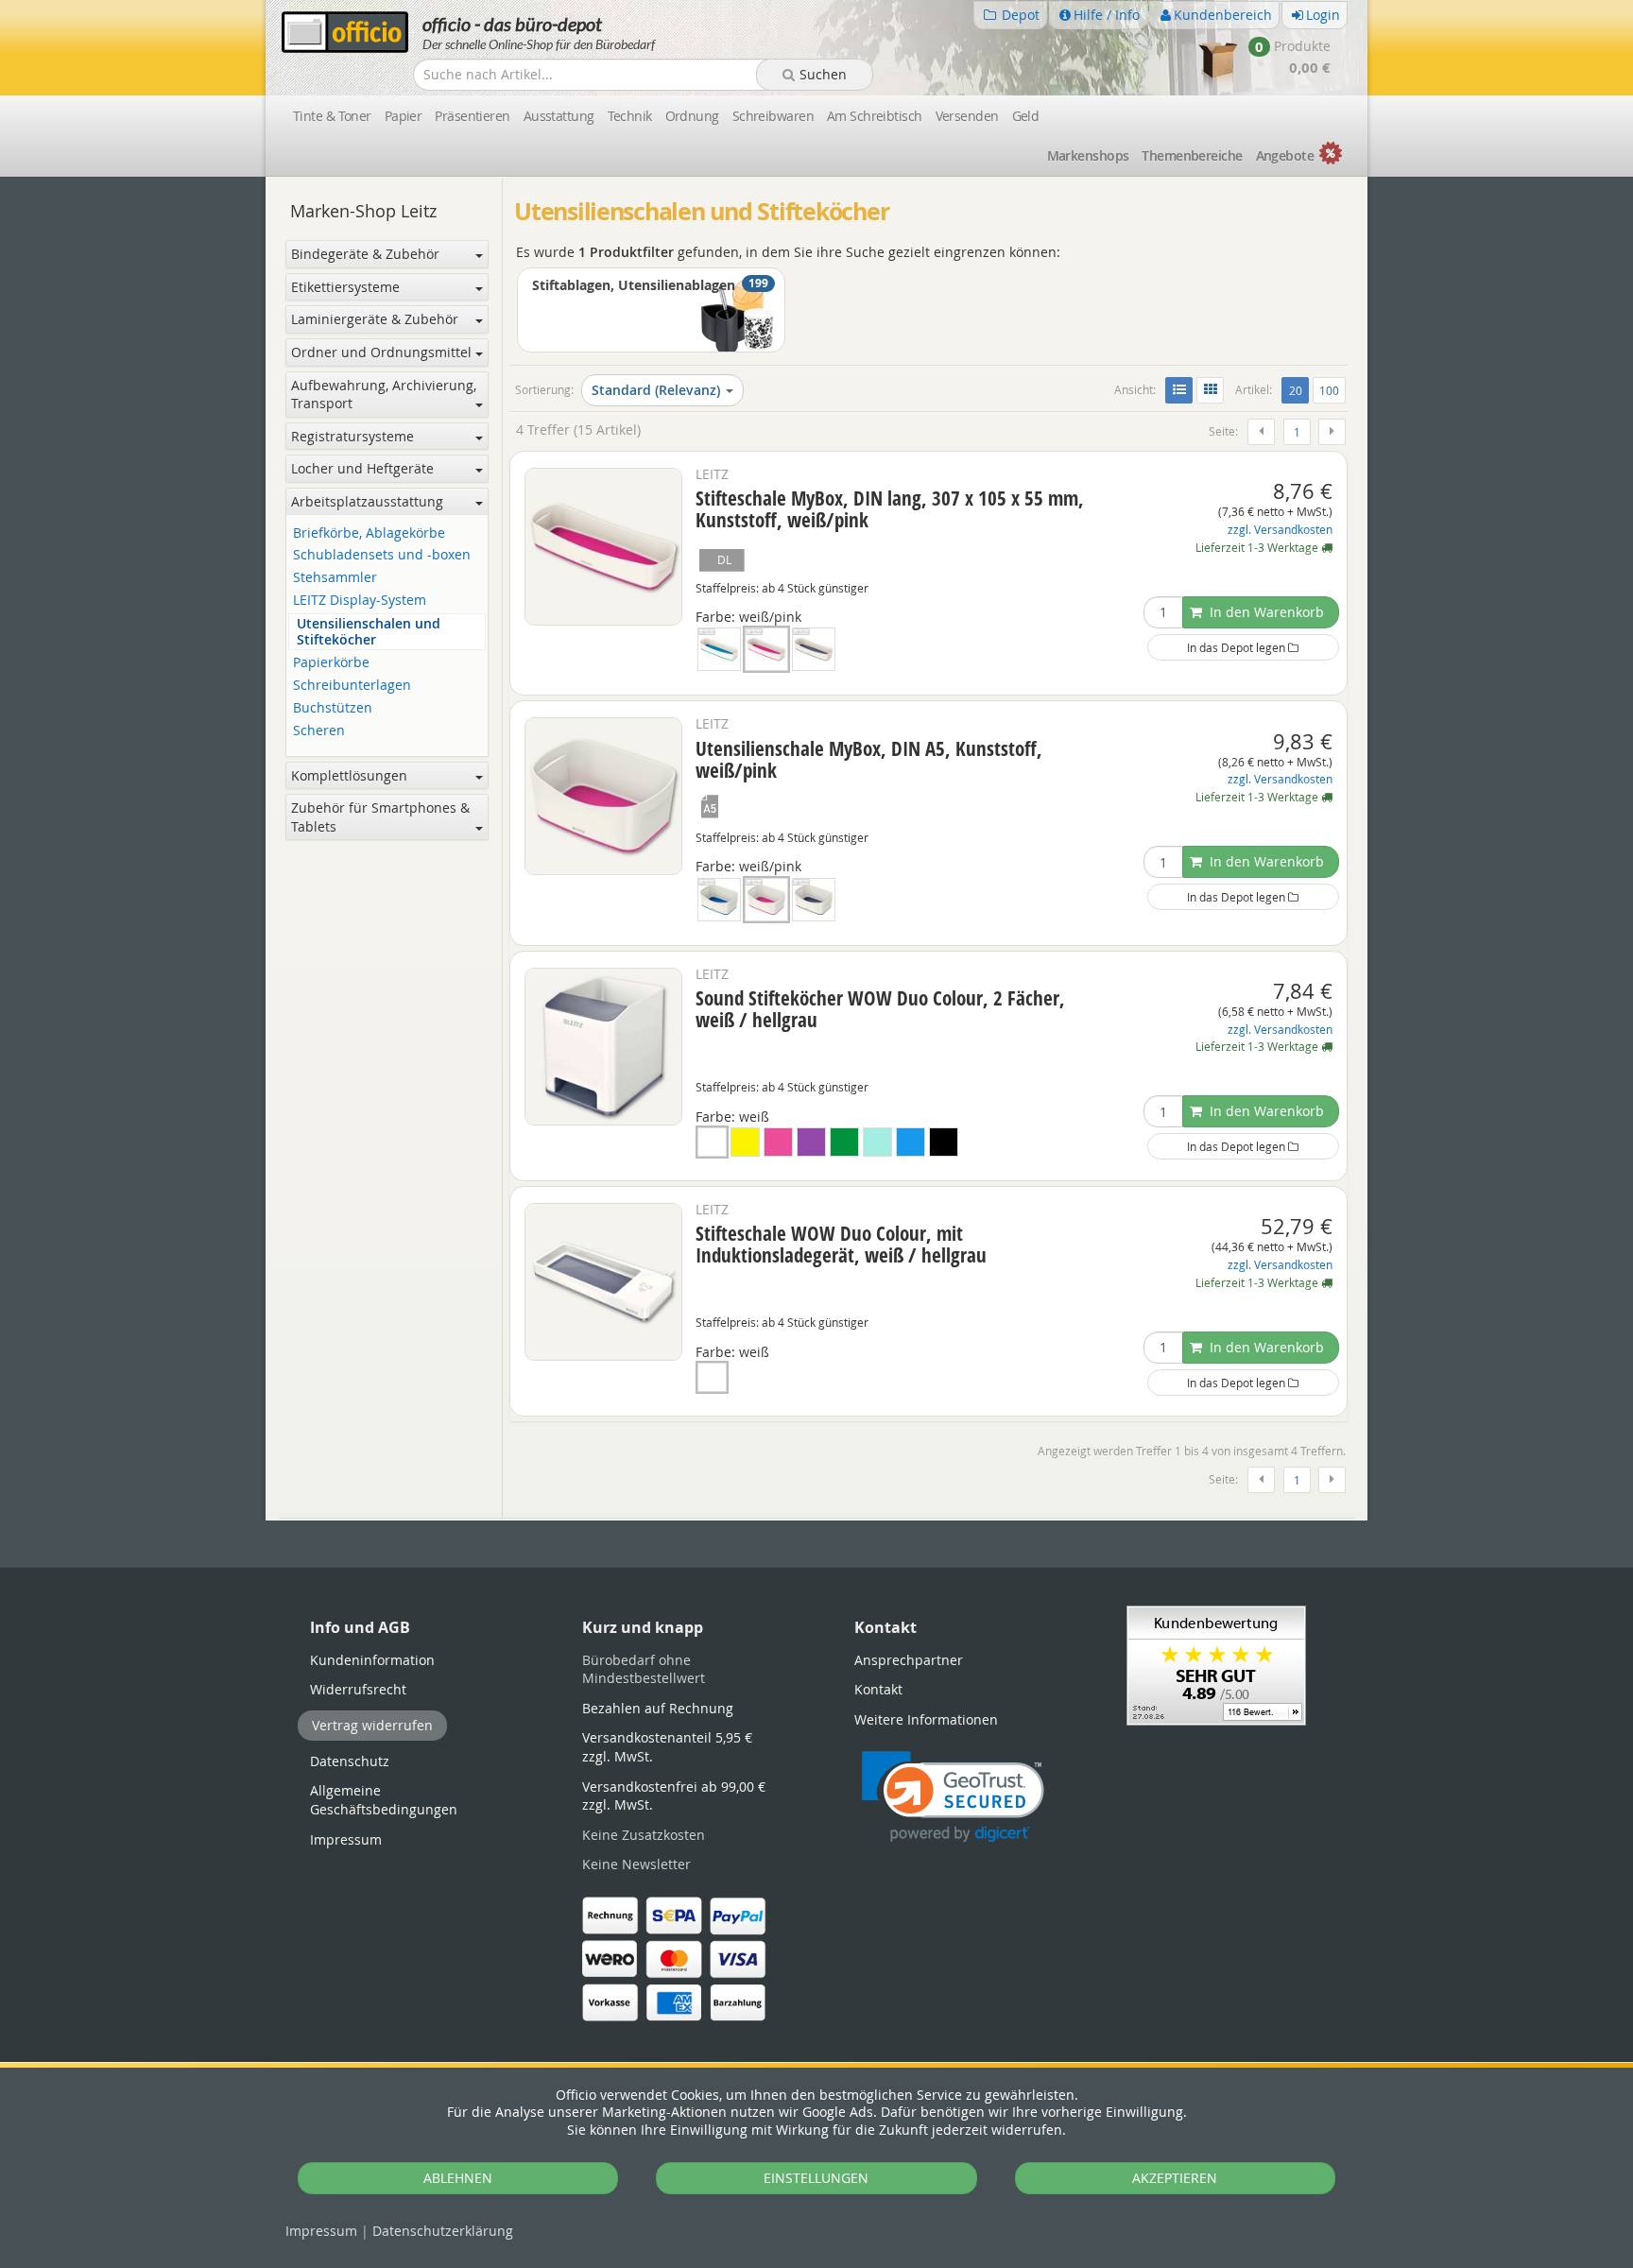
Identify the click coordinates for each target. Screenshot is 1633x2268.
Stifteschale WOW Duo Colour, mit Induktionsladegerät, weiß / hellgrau (841, 1244)
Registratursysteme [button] (352, 436)
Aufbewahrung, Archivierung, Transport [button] (384, 395)
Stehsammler (335, 578)
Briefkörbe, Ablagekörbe (369, 533)
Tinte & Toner (332, 116)
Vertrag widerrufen (372, 1725)
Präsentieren (472, 116)
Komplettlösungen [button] (349, 775)
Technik (630, 116)
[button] (953, 1797)
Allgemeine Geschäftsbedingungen (384, 1800)
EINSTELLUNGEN (816, 2178)
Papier (404, 116)
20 (1298, 390)
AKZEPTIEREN (1175, 2178)
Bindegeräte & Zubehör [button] (365, 254)
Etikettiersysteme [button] (345, 287)
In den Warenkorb (1265, 612)
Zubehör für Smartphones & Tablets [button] (380, 817)
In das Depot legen (1238, 647)
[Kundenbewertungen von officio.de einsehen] (1216, 1664)
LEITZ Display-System (360, 601)
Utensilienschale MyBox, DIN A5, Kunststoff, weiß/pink (869, 759)
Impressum (321, 2231)
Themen (1192, 155)
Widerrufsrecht (358, 1689)
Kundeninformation (372, 1660)
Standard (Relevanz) (656, 390)
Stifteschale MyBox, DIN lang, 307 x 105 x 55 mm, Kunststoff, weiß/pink (890, 509)
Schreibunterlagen (352, 686)
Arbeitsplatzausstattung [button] (367, 501)
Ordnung (692, 116)
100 (1329, 390)
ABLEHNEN (458, 2178)
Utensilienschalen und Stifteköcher (369, 632)
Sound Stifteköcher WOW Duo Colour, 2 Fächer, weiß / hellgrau (880, 1009)
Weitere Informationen (926, 1719)
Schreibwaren (773, 116)
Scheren (319, 731)
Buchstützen (333, 708)
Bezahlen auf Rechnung (658, 1708)
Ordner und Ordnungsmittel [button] (381, 352)
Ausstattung (559, 116)
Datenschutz (443, 2231)
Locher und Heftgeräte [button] (362, 468)
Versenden (967, 116)
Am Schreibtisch (875, 116)
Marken (1088, 155)
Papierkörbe (331, 663)
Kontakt (878, 1689)
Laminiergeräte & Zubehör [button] (375, 319)
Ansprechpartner (909, 1660)
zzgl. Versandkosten (1280, 530)
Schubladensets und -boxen (382, 555)
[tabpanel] (816, 1519)
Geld (1026, 116)
